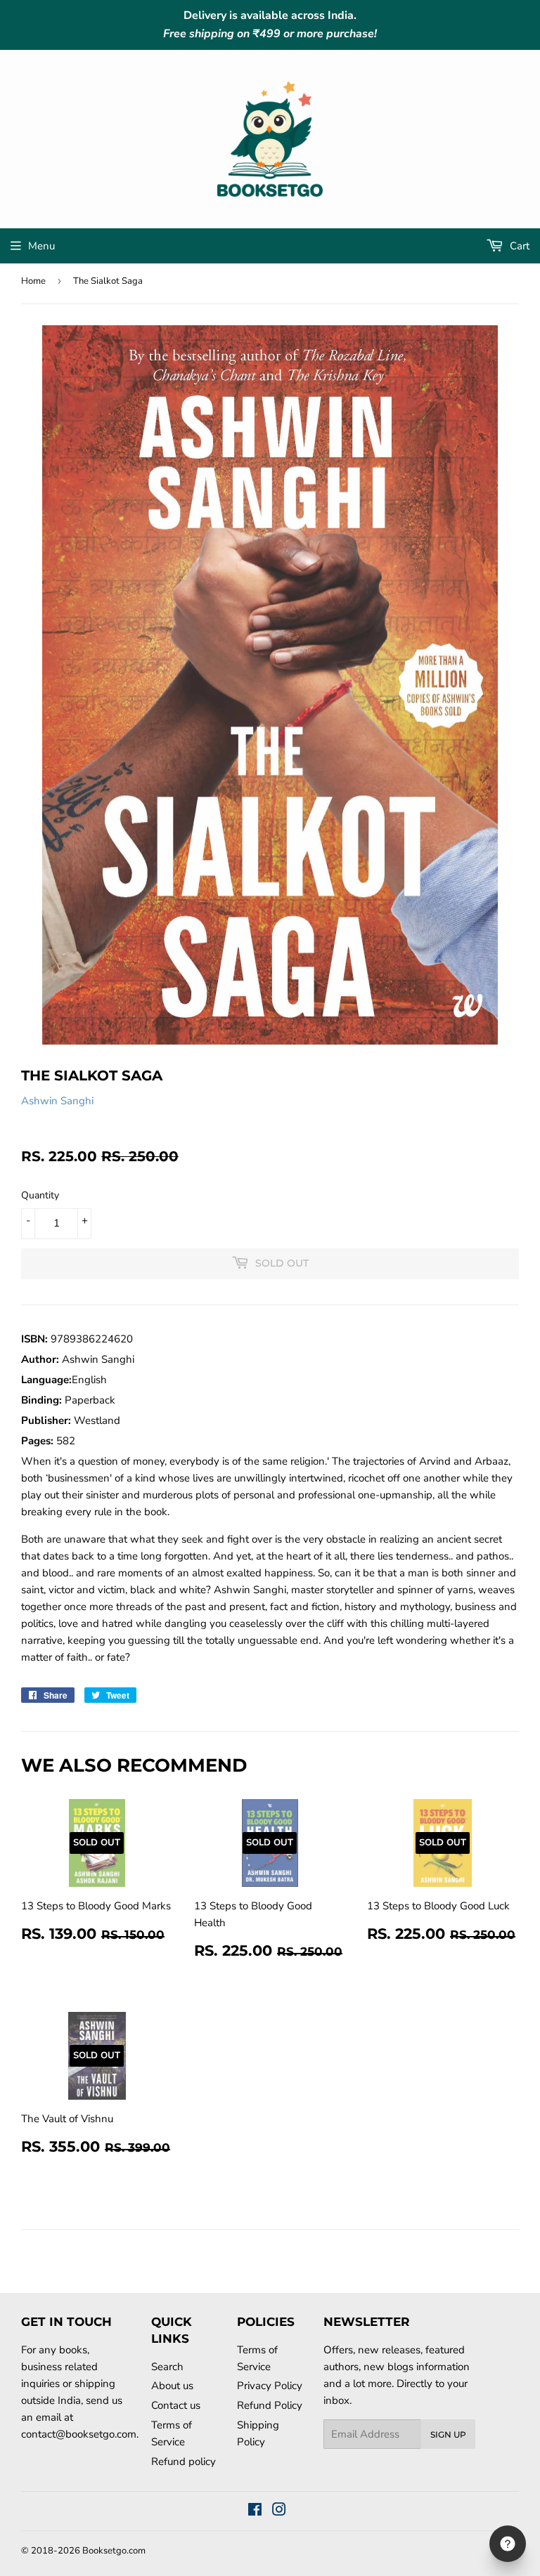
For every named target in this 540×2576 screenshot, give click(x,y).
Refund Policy (270, 2405)
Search (167, 2367)
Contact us (176, 2405)
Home (33, 281)
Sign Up (448, 2434)
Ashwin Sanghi (57, 1101)
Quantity (40, 1195)
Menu (41, 246)
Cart (518, 246)
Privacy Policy (270, 2386)
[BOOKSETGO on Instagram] (279, 2511)
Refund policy (184, 2461)
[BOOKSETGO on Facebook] (255, 2511)
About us (172, 2386)
